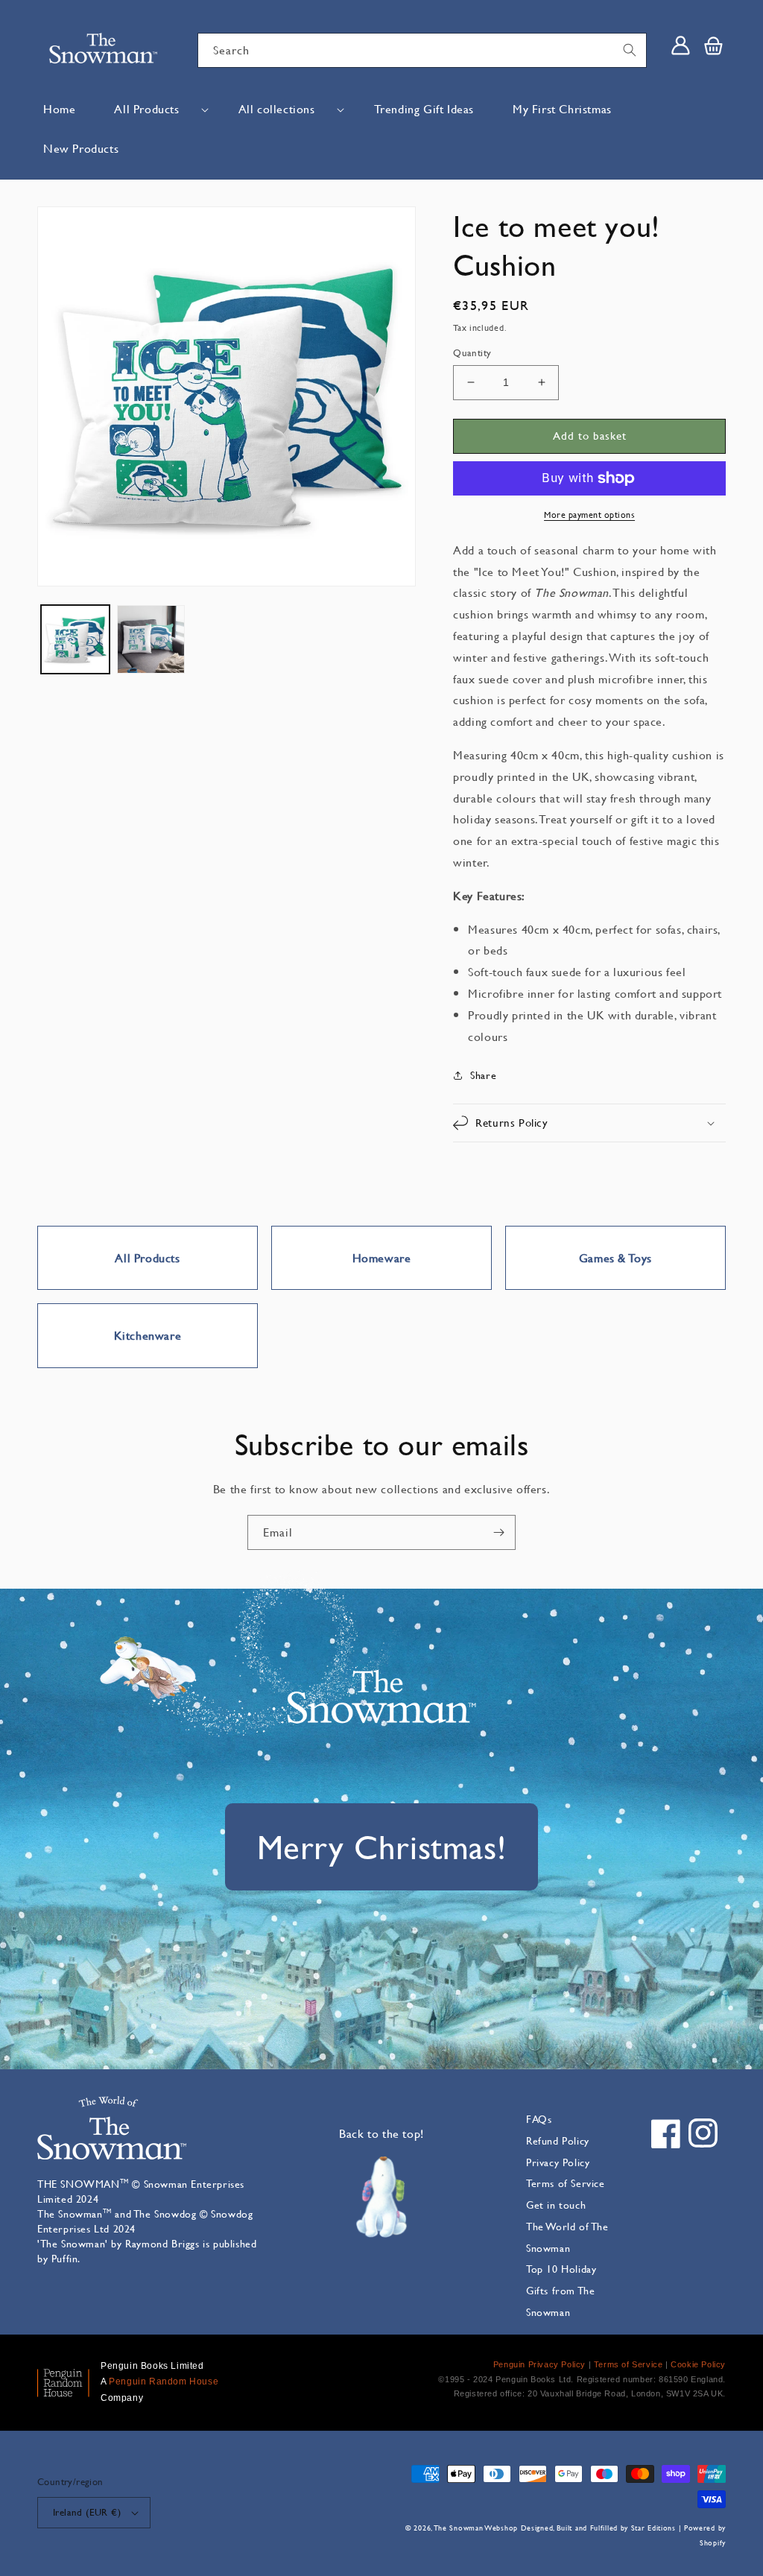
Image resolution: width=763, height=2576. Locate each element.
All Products (146, 108)
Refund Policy (558, 2140)
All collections (277, 108)
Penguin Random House (164, 2382)
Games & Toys (615, 1257)
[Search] (630, 50)
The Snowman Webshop (476, 2528)
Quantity (472, 352)
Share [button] (483, 1075)
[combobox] (422, 50)
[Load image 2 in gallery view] (151, 639)
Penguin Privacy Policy (539, 2364)
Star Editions (653, 2528)
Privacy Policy (558, 2162)
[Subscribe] (498, 1532)
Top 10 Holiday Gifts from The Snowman (561, 2290)
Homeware (382, 1257)
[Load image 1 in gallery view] (75, 639)
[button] (156, 109)
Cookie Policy (698, 2364)
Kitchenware (148, 1335)
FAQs (539, 2119)
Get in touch (556, 2205)
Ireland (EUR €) (87, 2512)
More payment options (589, 514)
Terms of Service (566, 2183)
